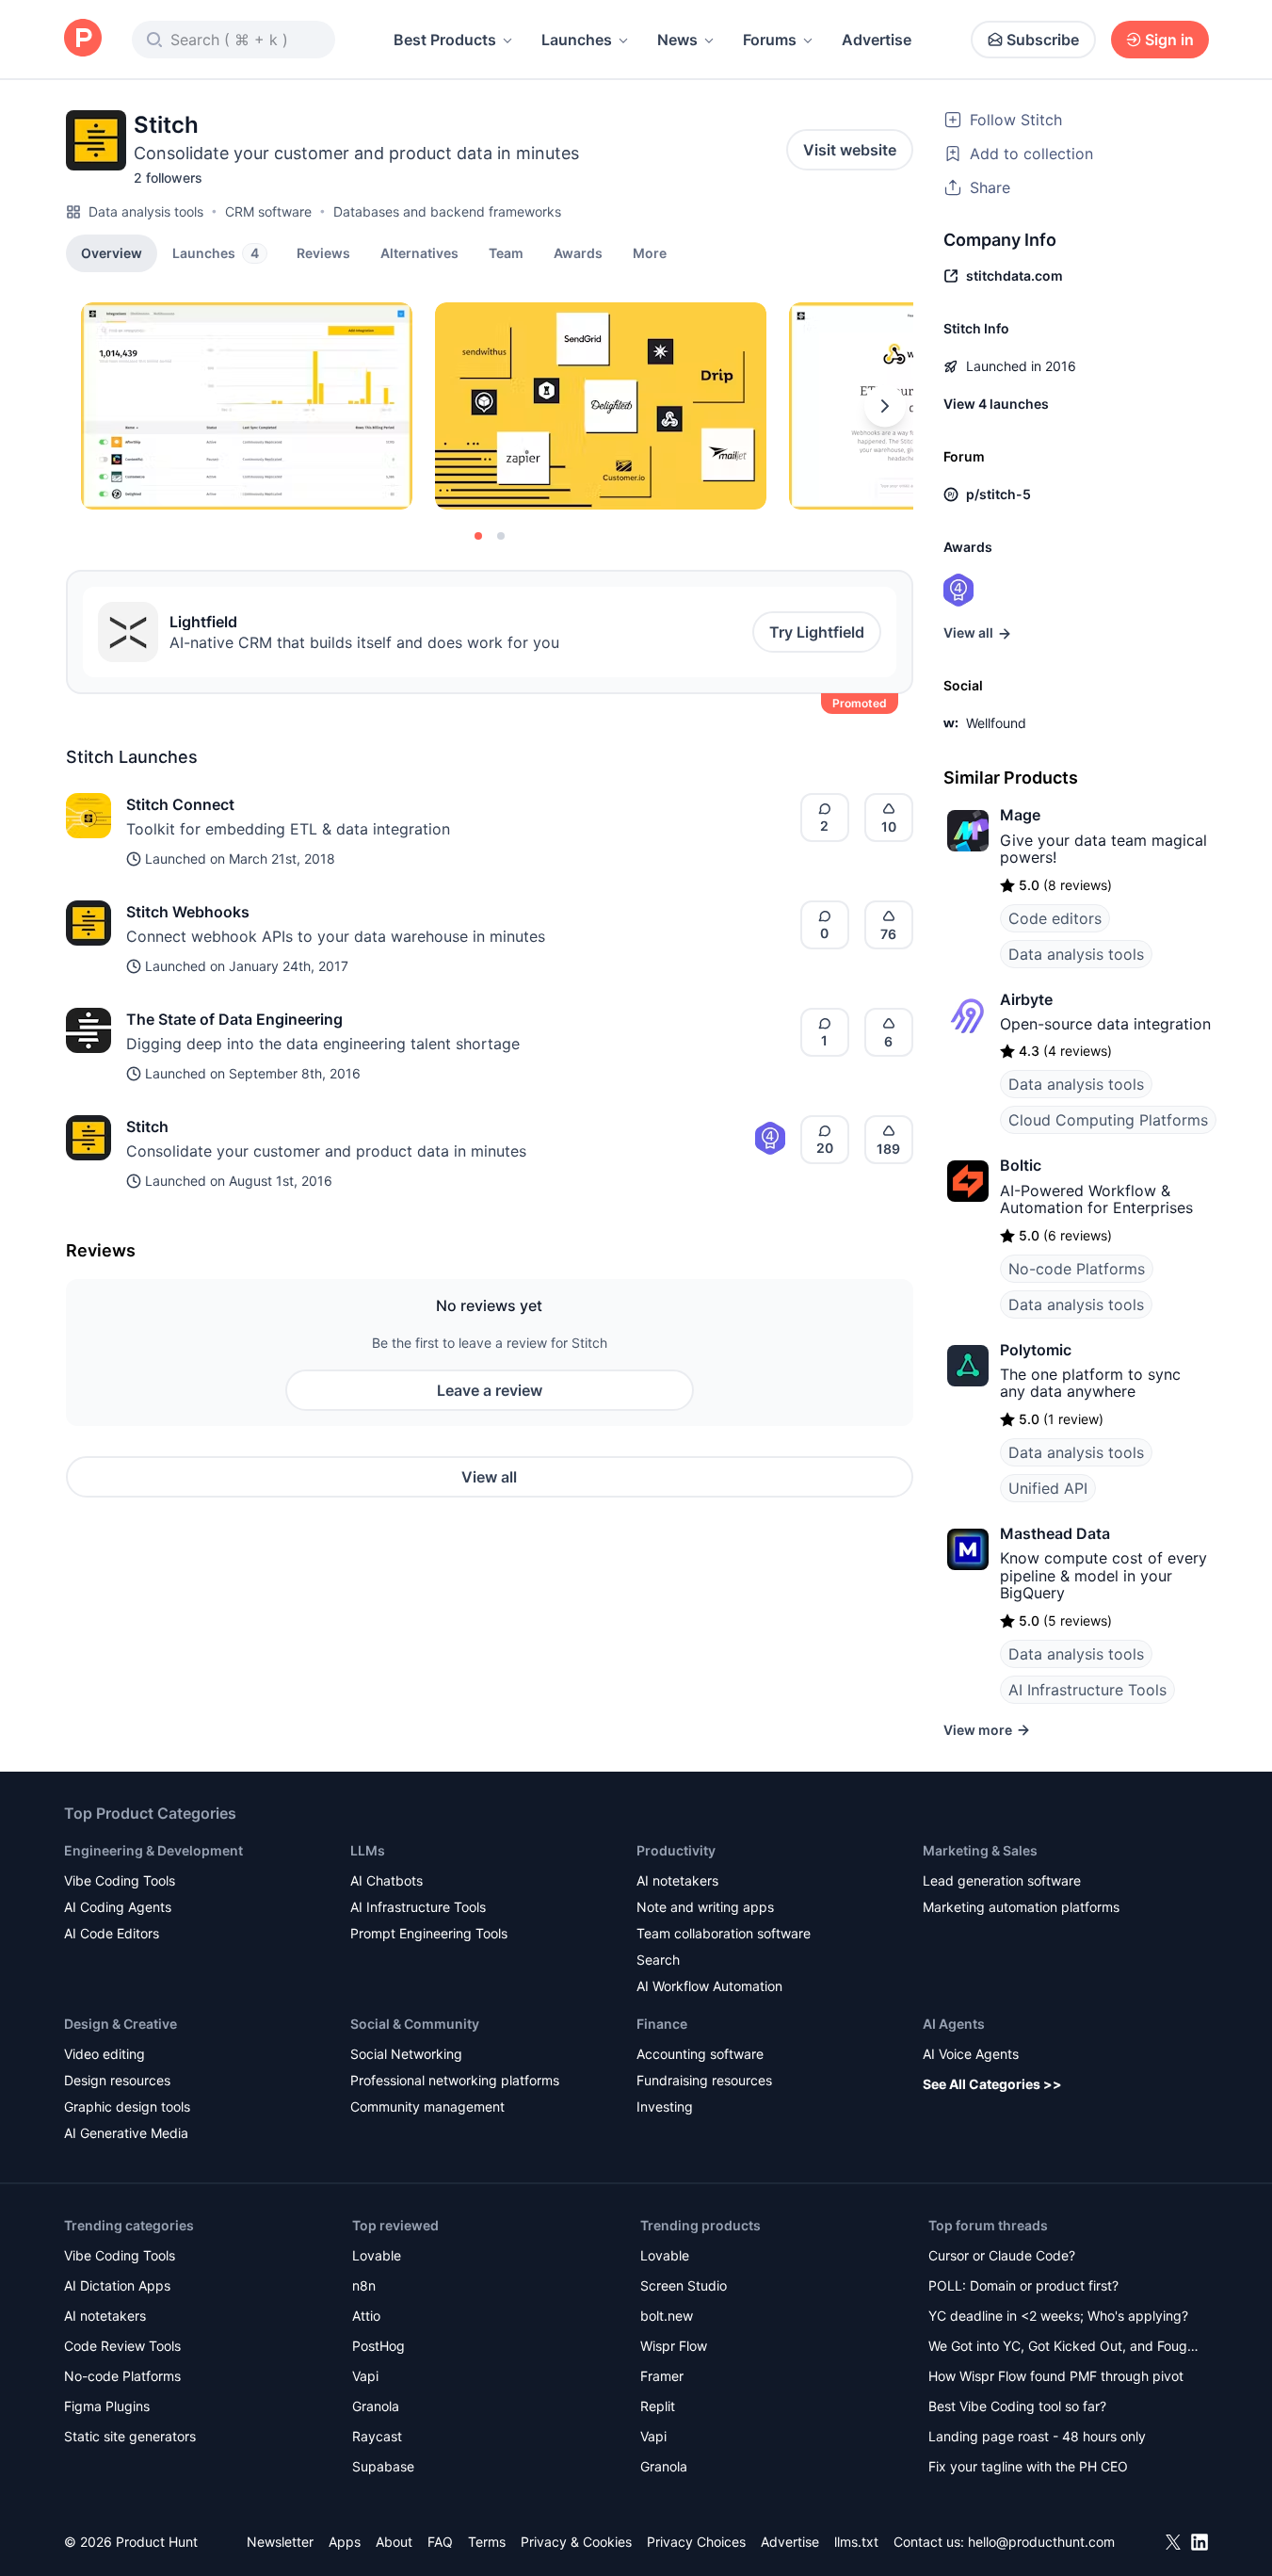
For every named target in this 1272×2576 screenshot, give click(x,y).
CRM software (268, 211)
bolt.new (667, 2316)
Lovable (377, 2255)
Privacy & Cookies (576, 2542)
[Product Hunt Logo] (83, 39)
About (394, 2542)
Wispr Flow (674, 2346)
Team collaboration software (724, 1933)
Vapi (365, 2376)
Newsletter (280, 2542)
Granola (376, 2406)
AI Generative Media (126, 2133)
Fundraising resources (704, 2080)
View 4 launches (996, 404)
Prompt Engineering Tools (429, 1933)
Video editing (105, 2054)
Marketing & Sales (980, 1850)
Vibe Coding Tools (120, 1880)
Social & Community (415, 2024)
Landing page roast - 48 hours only (1037, 2436)
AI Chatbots (386, 1880)
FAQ (440, 2542)
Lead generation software (1002, 1880)
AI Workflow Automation (709, 1986)
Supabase (383, 2466)
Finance (662, 2024)
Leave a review (490, 1390)
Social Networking (406, 2054)
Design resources (117, 2080)
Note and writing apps (705, 1907)
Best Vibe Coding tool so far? (1017, 2406)
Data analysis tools (146, 211)
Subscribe (1043, 40)
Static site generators (130, 2436)
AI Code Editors (112, 1933)
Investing (665, 2106)
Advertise (877, 40)
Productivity (676, 1850)
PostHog (378, 2346)
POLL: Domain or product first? (1023, 2285)
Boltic (1021, 1165)
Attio (366, 2316)
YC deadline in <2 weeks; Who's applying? (1058, 2316)
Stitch (147, 1126)
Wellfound (996, 723)
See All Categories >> (992, 2084)
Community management (427, 2106)
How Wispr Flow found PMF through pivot (1056, 2376)
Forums (770, 40)
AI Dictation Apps (117, 2285)
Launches (577, 40)
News (677, 40)
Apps (345, 2542)
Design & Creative (121, 2024)
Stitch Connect (180, 804)
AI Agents (954, 2024)
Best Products (445, 40)
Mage (1020, 815)
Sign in (1169, 40)
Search (658, 1960)
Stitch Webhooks (188, 912)
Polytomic (1036, 1350)
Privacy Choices (696, 2542)
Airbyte (1026, 999)
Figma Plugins (107, 2406)
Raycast (377, 2436)
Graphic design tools (127, 2106)
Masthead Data (1055, 1533)
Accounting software (700, 2054)
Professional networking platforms (455, 2080)
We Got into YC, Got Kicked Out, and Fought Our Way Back (1064, 2348)
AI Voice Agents (971, 2054)
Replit (658, 2406)
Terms (487, 2542)
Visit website (850, 150)
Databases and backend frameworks (447, 211)
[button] (650, 252)
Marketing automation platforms (1021, 1907)
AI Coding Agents (118, 1907)
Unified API (1048, 1488)
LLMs (368, 1850)
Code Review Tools (122, 2346)
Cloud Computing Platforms (1108, 1120)
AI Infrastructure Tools (1087, 1690)
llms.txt (856, 2542)
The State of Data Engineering (234, 1019)
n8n (364, 2285)
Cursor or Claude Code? (1002, 2255)
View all (489, 1477)
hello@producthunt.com (1041, 2542)
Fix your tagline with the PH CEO (1028, 2466)
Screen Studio (684, 2285)
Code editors (1055, 918)
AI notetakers (677, 1880)
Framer (662, 2376)
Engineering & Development (153, 1850)
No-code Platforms (1077, 1269)
